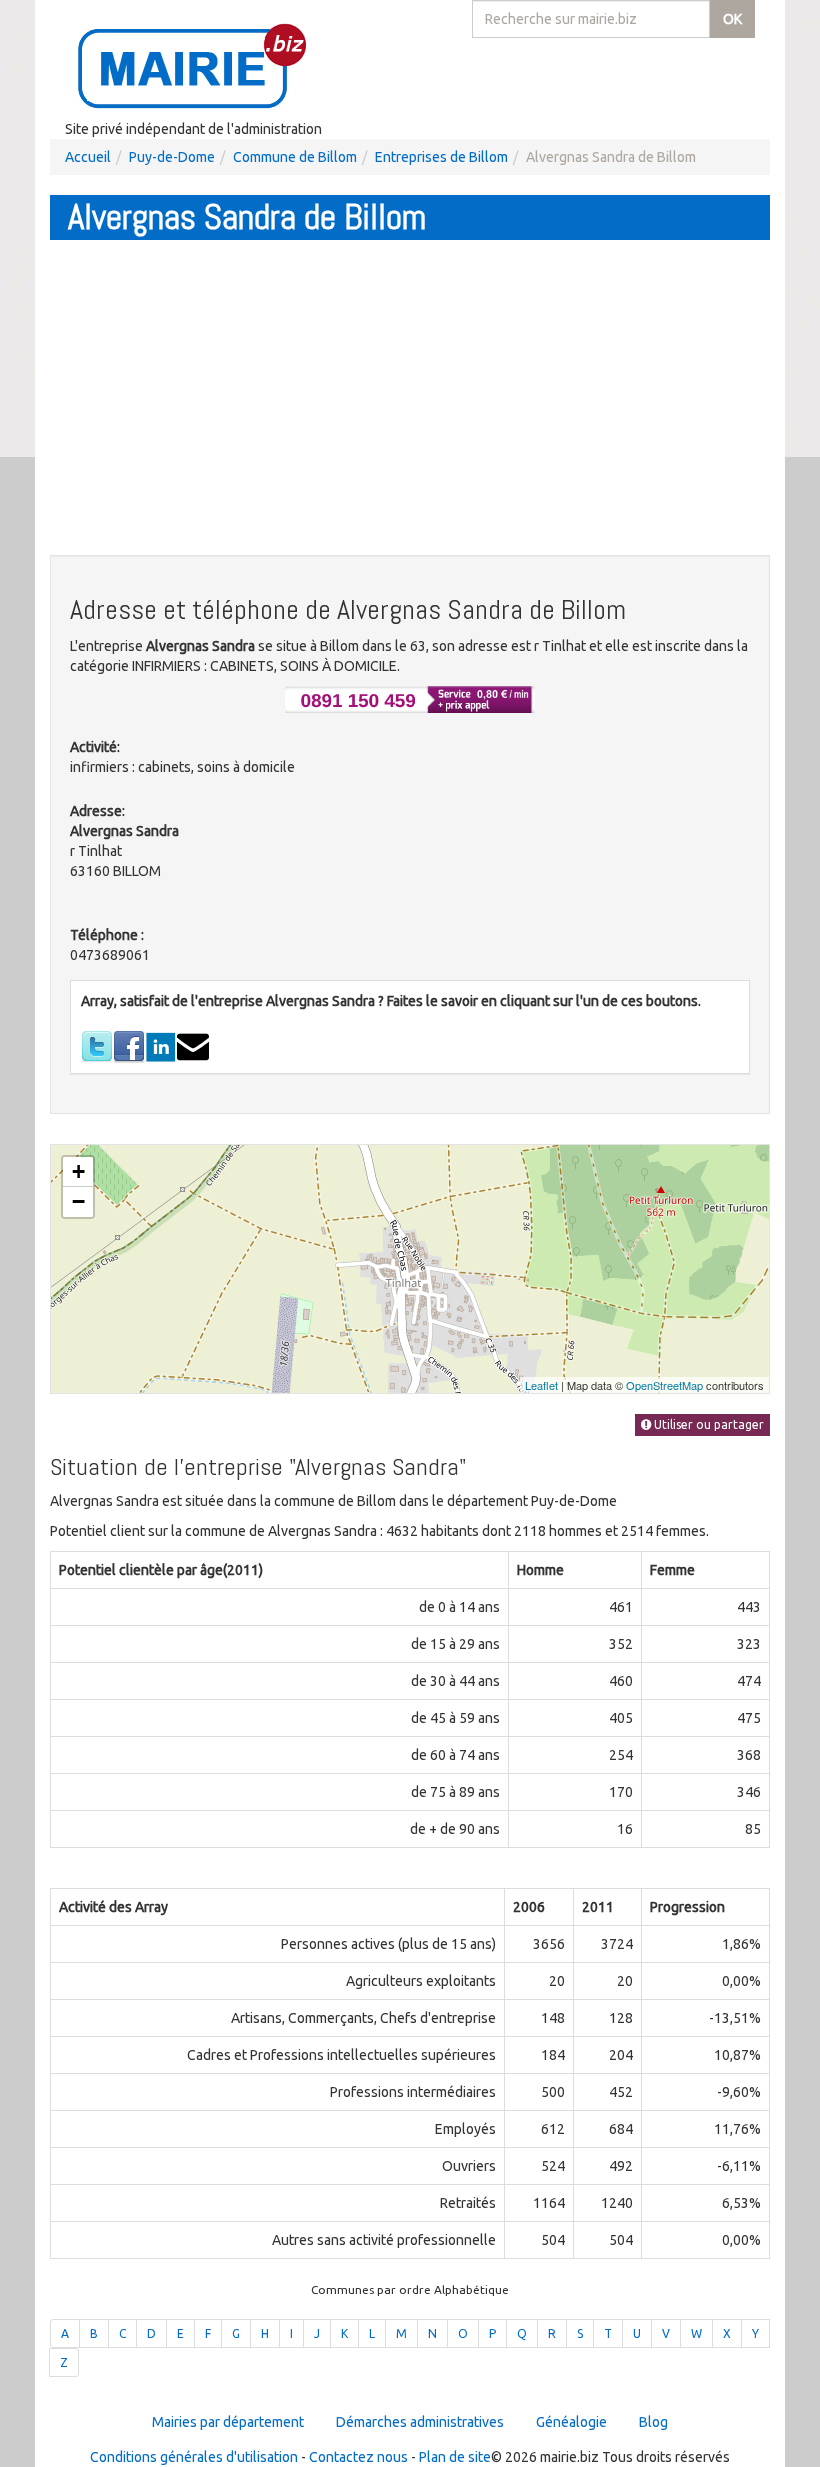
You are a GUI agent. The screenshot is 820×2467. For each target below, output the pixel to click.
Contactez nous (358, 2457)
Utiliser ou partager (707, 1424)
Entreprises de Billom (441, 157)
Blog (653, 2422)
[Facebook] (129, 1046)
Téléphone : (107, 935)
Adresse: (97, 811)
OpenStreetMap (664, 1385)
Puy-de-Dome (172, 157)
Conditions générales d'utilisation (194, 2457)
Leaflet (541, 1385)
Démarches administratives (420, 2422)
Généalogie (571, 2422)
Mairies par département (228, 2422)
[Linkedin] (161, 1046)
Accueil (88, 157)
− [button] (78, 1201)
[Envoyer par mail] (193, 1046)
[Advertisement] (410, 400)
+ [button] (78, 1171)
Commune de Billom (295, 157)
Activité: (95, 747)
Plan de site (455, 2457)
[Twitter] (97, 1046)
